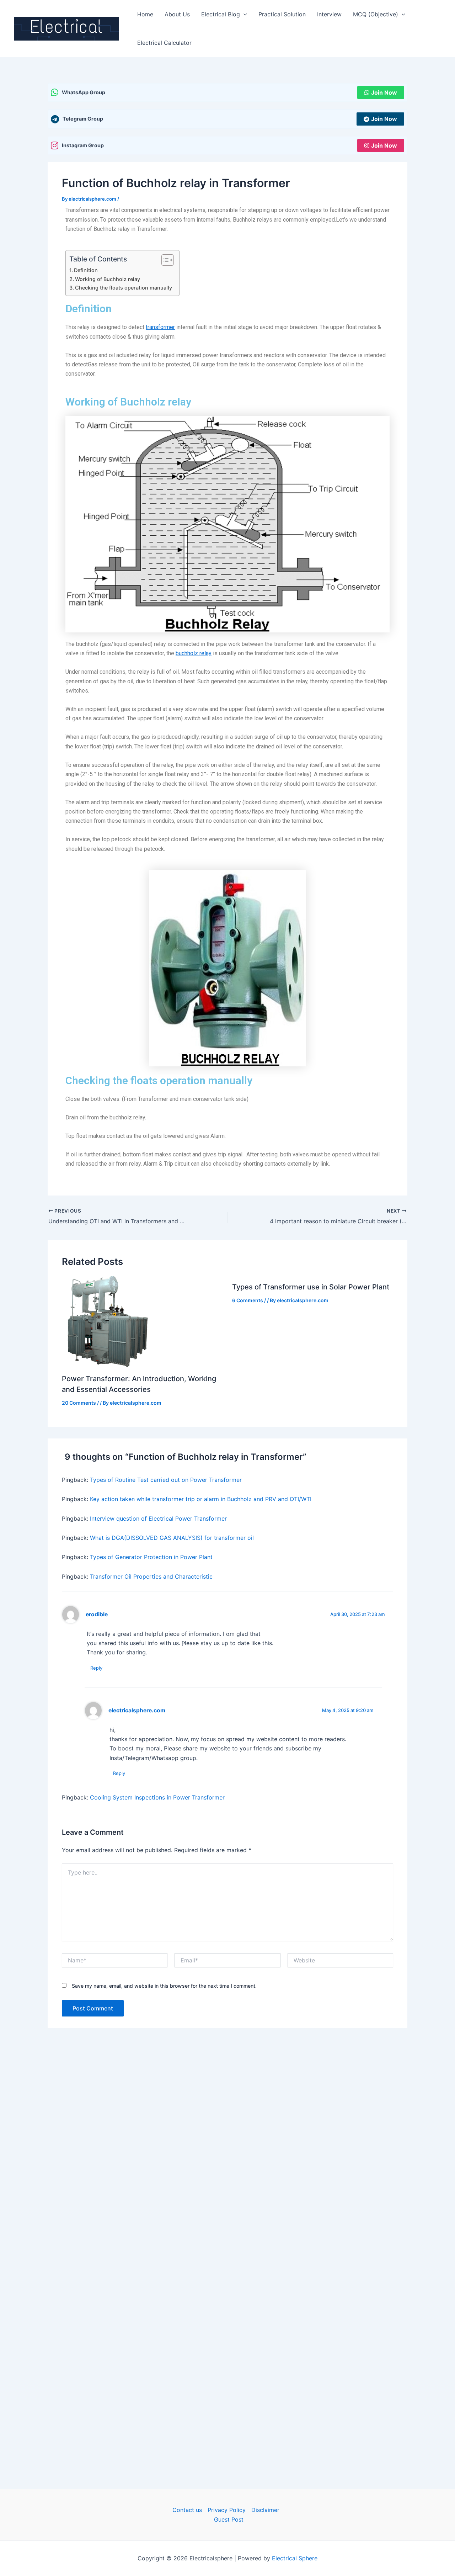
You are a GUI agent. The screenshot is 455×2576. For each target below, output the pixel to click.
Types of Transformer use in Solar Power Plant (311, 1287)
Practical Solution (282, 14)
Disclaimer (265, 2510)
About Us (177, 14)
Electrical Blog (221, 14)
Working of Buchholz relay (108, 279)
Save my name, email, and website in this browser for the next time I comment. (164, 1986)
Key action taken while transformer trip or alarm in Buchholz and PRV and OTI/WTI (201, 1499)
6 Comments (248, 1300)
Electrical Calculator (164, 43)
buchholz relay (194, 653)
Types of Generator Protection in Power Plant (151, 1557)
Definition (86, 270)
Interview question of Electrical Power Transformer (158, 1518)
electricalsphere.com (137, 1710)
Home (145, 14)
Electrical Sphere (295, 2558)
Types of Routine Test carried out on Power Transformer (166, 1480)
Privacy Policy (227, 2510)
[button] (243, 14)
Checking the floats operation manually (124, 288)
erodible (97, 1614)
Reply (96, 1668)
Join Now (384, 92)
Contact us (187, 2510)
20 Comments (79, 1403)
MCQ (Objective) (376, 14)
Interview (329, 14)
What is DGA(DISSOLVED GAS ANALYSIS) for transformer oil (172, 1538)
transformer (160, 327)
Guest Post (229, 2519)
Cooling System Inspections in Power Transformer (157, 1797)
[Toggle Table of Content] (164, 260)
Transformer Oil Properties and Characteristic (151, 1576)
